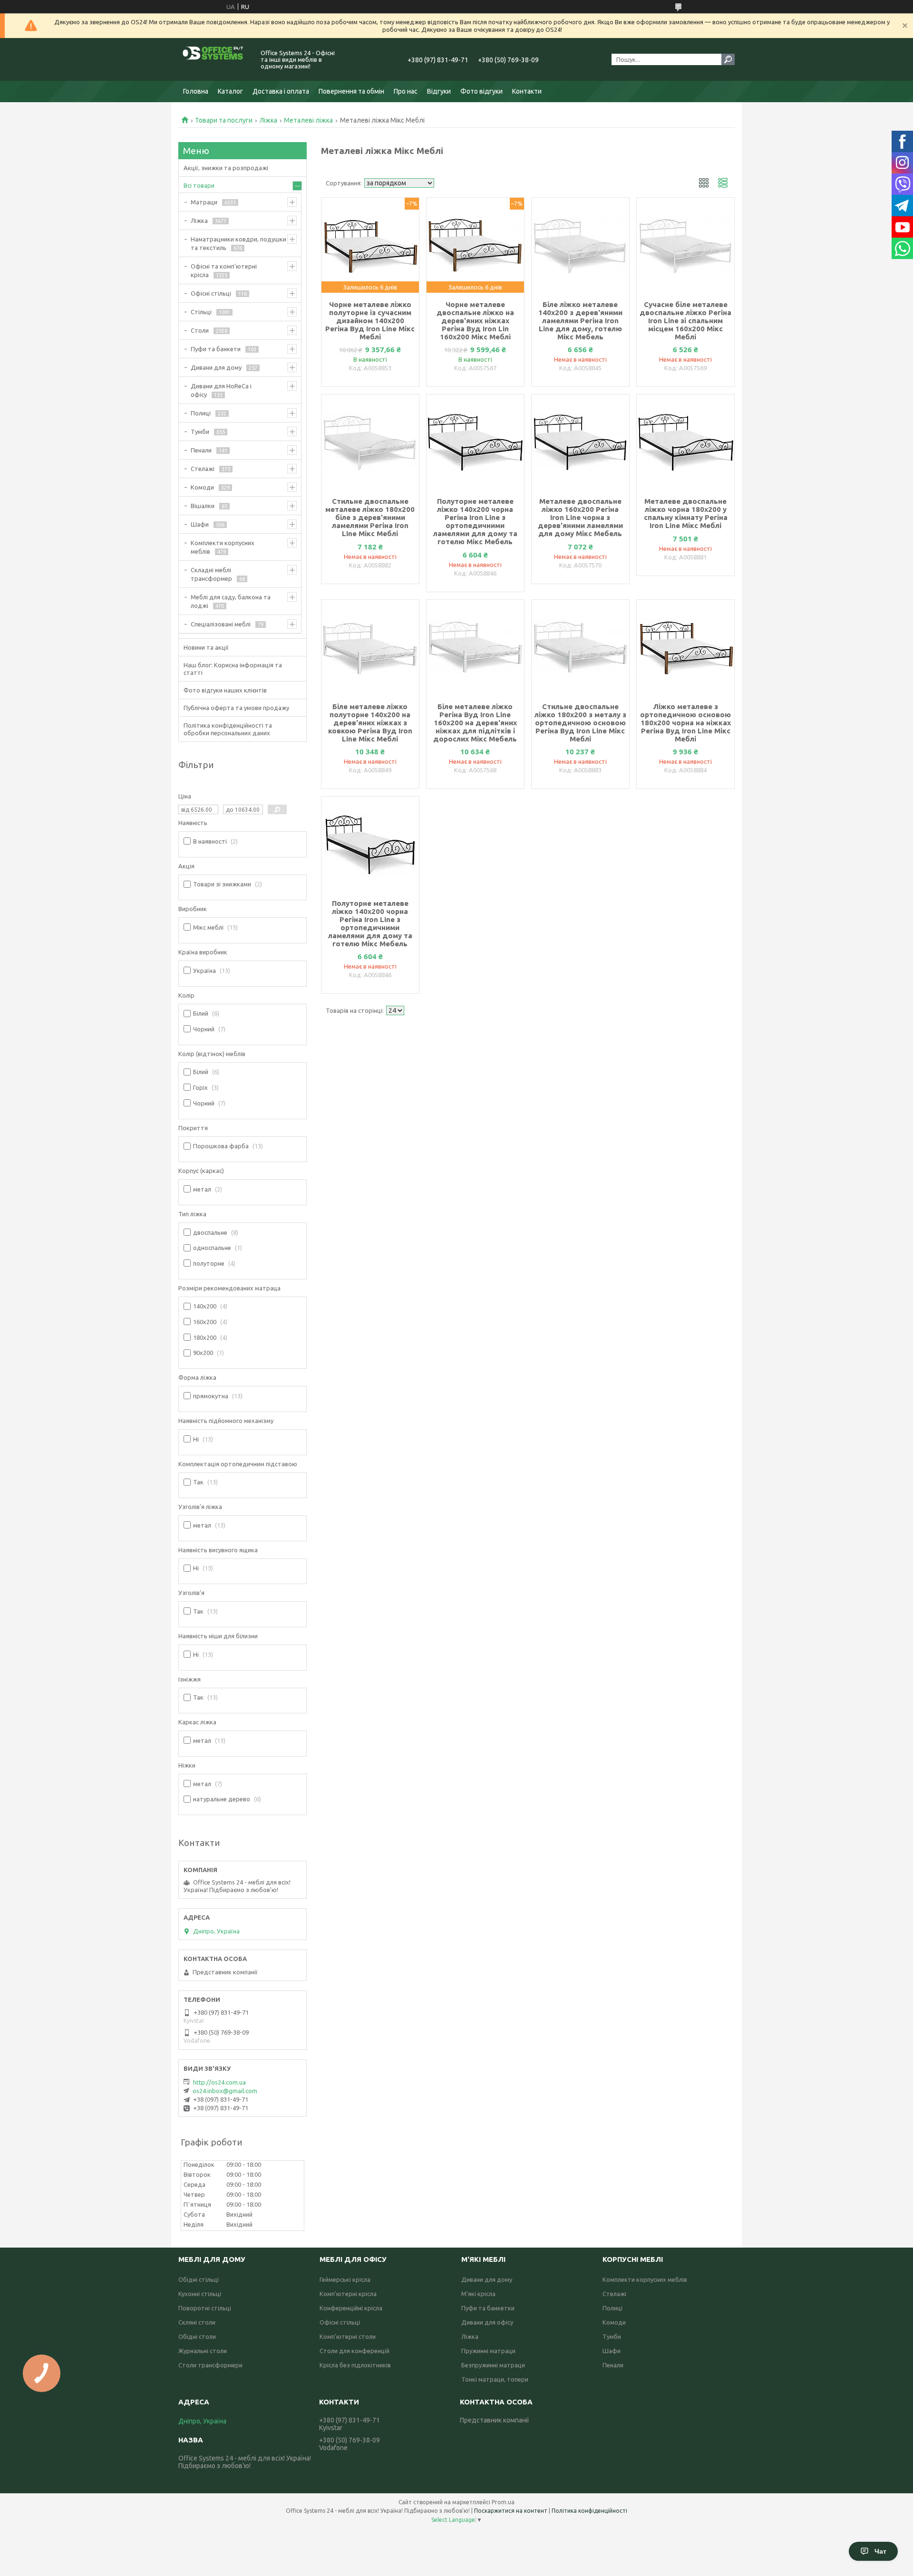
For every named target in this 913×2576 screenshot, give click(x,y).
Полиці (201, 413)
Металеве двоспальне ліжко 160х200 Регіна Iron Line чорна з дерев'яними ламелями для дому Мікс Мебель (580, 517)
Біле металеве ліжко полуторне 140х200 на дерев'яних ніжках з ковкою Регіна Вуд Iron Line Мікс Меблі (370, 723)
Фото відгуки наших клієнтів (225, 690)
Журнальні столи (203, 2351)
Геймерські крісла (345, 2279)
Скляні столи (197, 2322)
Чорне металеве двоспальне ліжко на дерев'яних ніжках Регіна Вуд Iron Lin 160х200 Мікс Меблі (475, 321)
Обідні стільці (199, 2279)
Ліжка (268, 120)
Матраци (204, 202)
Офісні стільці (211, 293)
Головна (196, 91)
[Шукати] (728, 59)
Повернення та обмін (351, 91)
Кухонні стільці (200, 2294)
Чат (880, 2551)
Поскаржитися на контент (511, 2511)
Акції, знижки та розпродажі (226, 168)
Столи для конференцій (355, 2351)
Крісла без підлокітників (355, 2365)
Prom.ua (503, 2502)
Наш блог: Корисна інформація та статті (233, 669)
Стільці (201, 312)
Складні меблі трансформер (211, 574)
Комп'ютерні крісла (348, 2294)
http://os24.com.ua (219, 2082)
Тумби (200, 432)
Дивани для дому (216, 367)
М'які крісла (478, 2294)
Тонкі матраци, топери (495, 2379)
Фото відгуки (481, 91)
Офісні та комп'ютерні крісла (224, 270)
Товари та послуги (224, 120)
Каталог (230, 91)
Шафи (200, 524)
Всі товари (199, 185)
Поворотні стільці (205, 2308)
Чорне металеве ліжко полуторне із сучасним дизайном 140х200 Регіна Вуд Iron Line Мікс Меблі (370, 321)
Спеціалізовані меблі (221, 624)
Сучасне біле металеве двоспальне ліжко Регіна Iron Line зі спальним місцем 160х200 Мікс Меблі (685, 321)
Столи (200, 330)
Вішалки (203, 506)
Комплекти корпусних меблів (223, 547)
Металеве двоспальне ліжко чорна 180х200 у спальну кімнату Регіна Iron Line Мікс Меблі (686, 513)
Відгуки (439, 91)
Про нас (406, 91)
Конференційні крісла (351, 2308)
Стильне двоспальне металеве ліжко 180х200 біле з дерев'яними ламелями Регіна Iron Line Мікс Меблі (370, 517)
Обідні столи (197, 2336)
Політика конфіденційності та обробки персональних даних (228, 729)
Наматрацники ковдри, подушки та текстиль (238, 243)
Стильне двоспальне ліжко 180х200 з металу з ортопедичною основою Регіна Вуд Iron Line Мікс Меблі (580, 723)
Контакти (527, 91)
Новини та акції (206, 647)
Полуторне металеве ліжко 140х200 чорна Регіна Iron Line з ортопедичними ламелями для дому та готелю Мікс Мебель (475, 521)
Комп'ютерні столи (348, 2336)
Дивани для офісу (487, 2322)
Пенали (201, 450)
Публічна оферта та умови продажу (236, 708)
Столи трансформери (210, 2365)
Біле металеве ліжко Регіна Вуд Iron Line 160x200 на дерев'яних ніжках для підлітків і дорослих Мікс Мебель (475, 723)
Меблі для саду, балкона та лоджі (231, 601)
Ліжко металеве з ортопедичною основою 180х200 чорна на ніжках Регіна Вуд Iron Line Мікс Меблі (685, 723)
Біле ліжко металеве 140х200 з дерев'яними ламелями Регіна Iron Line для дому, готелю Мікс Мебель (580, 321)
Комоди (202, 487)
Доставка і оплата (281, 91)
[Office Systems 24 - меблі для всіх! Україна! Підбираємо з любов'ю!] (214, 59)
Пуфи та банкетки (488, 2308)
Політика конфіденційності (589, 2511)
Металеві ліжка (308, 120)
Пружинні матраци (488, 2351)
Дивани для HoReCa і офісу (221, 390)
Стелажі (203, 469)
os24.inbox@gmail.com (225, 2091)
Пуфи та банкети (216, 349)
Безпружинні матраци (493, 2365)
